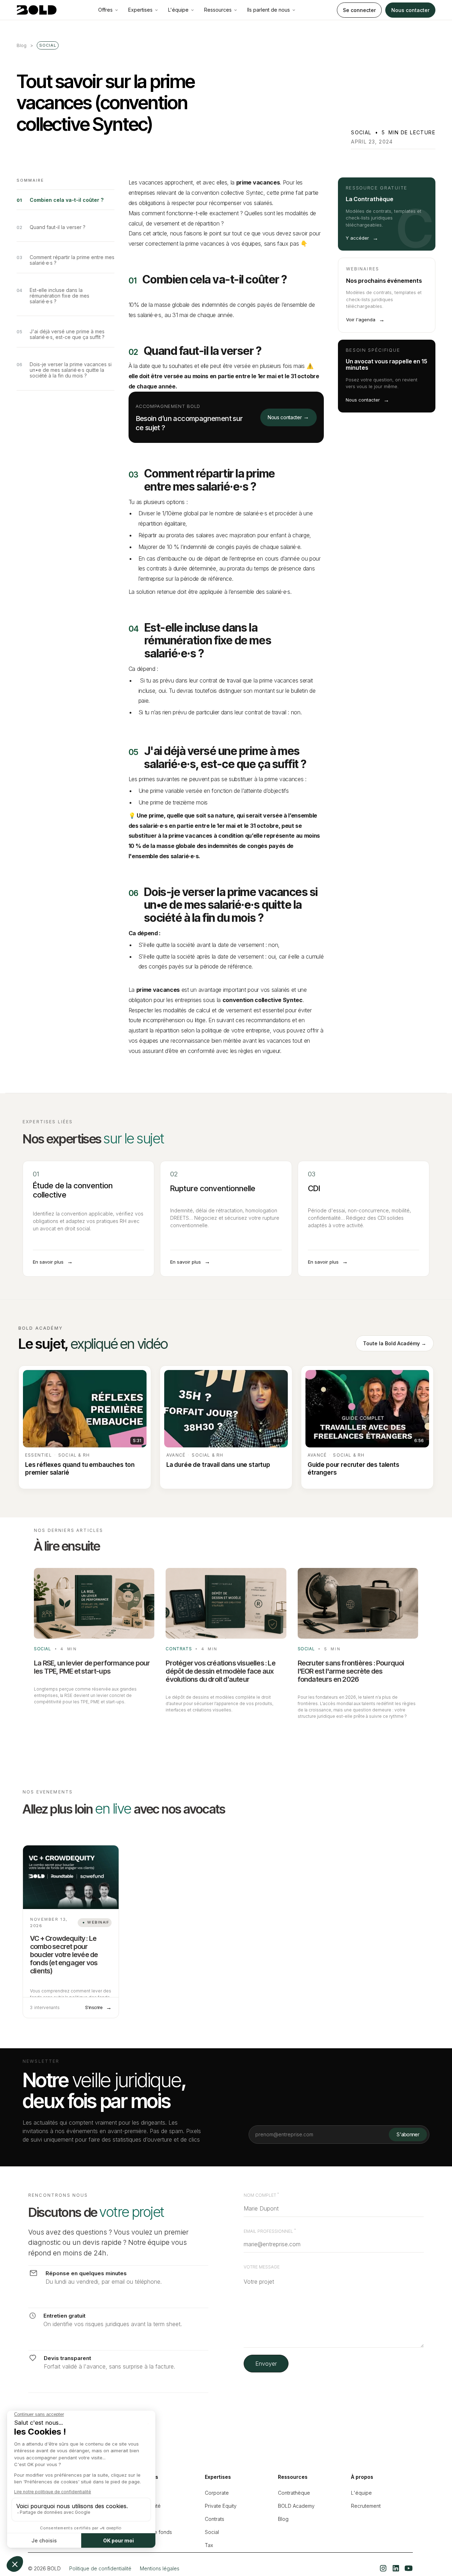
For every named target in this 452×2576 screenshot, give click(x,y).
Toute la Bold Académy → (395, 1343)
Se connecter (359, 10)
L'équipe (361, 2493)
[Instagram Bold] (383, 2568)
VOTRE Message (262, 2267)
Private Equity (221, 2506)
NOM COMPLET (261, 2195)
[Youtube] (409, 2568)
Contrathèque (294, 2493)
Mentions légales (160, 2568)
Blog (283, 2519)
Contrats (215, 2519)
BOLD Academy (296, 2506)
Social (212, 2532)
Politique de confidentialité (100, 2568)
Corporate (217, 2493)
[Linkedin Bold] (396, 2568)
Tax (209, 2545)
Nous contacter (410, 10)
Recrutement (366, 2506)
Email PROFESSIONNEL (270, 2231)
